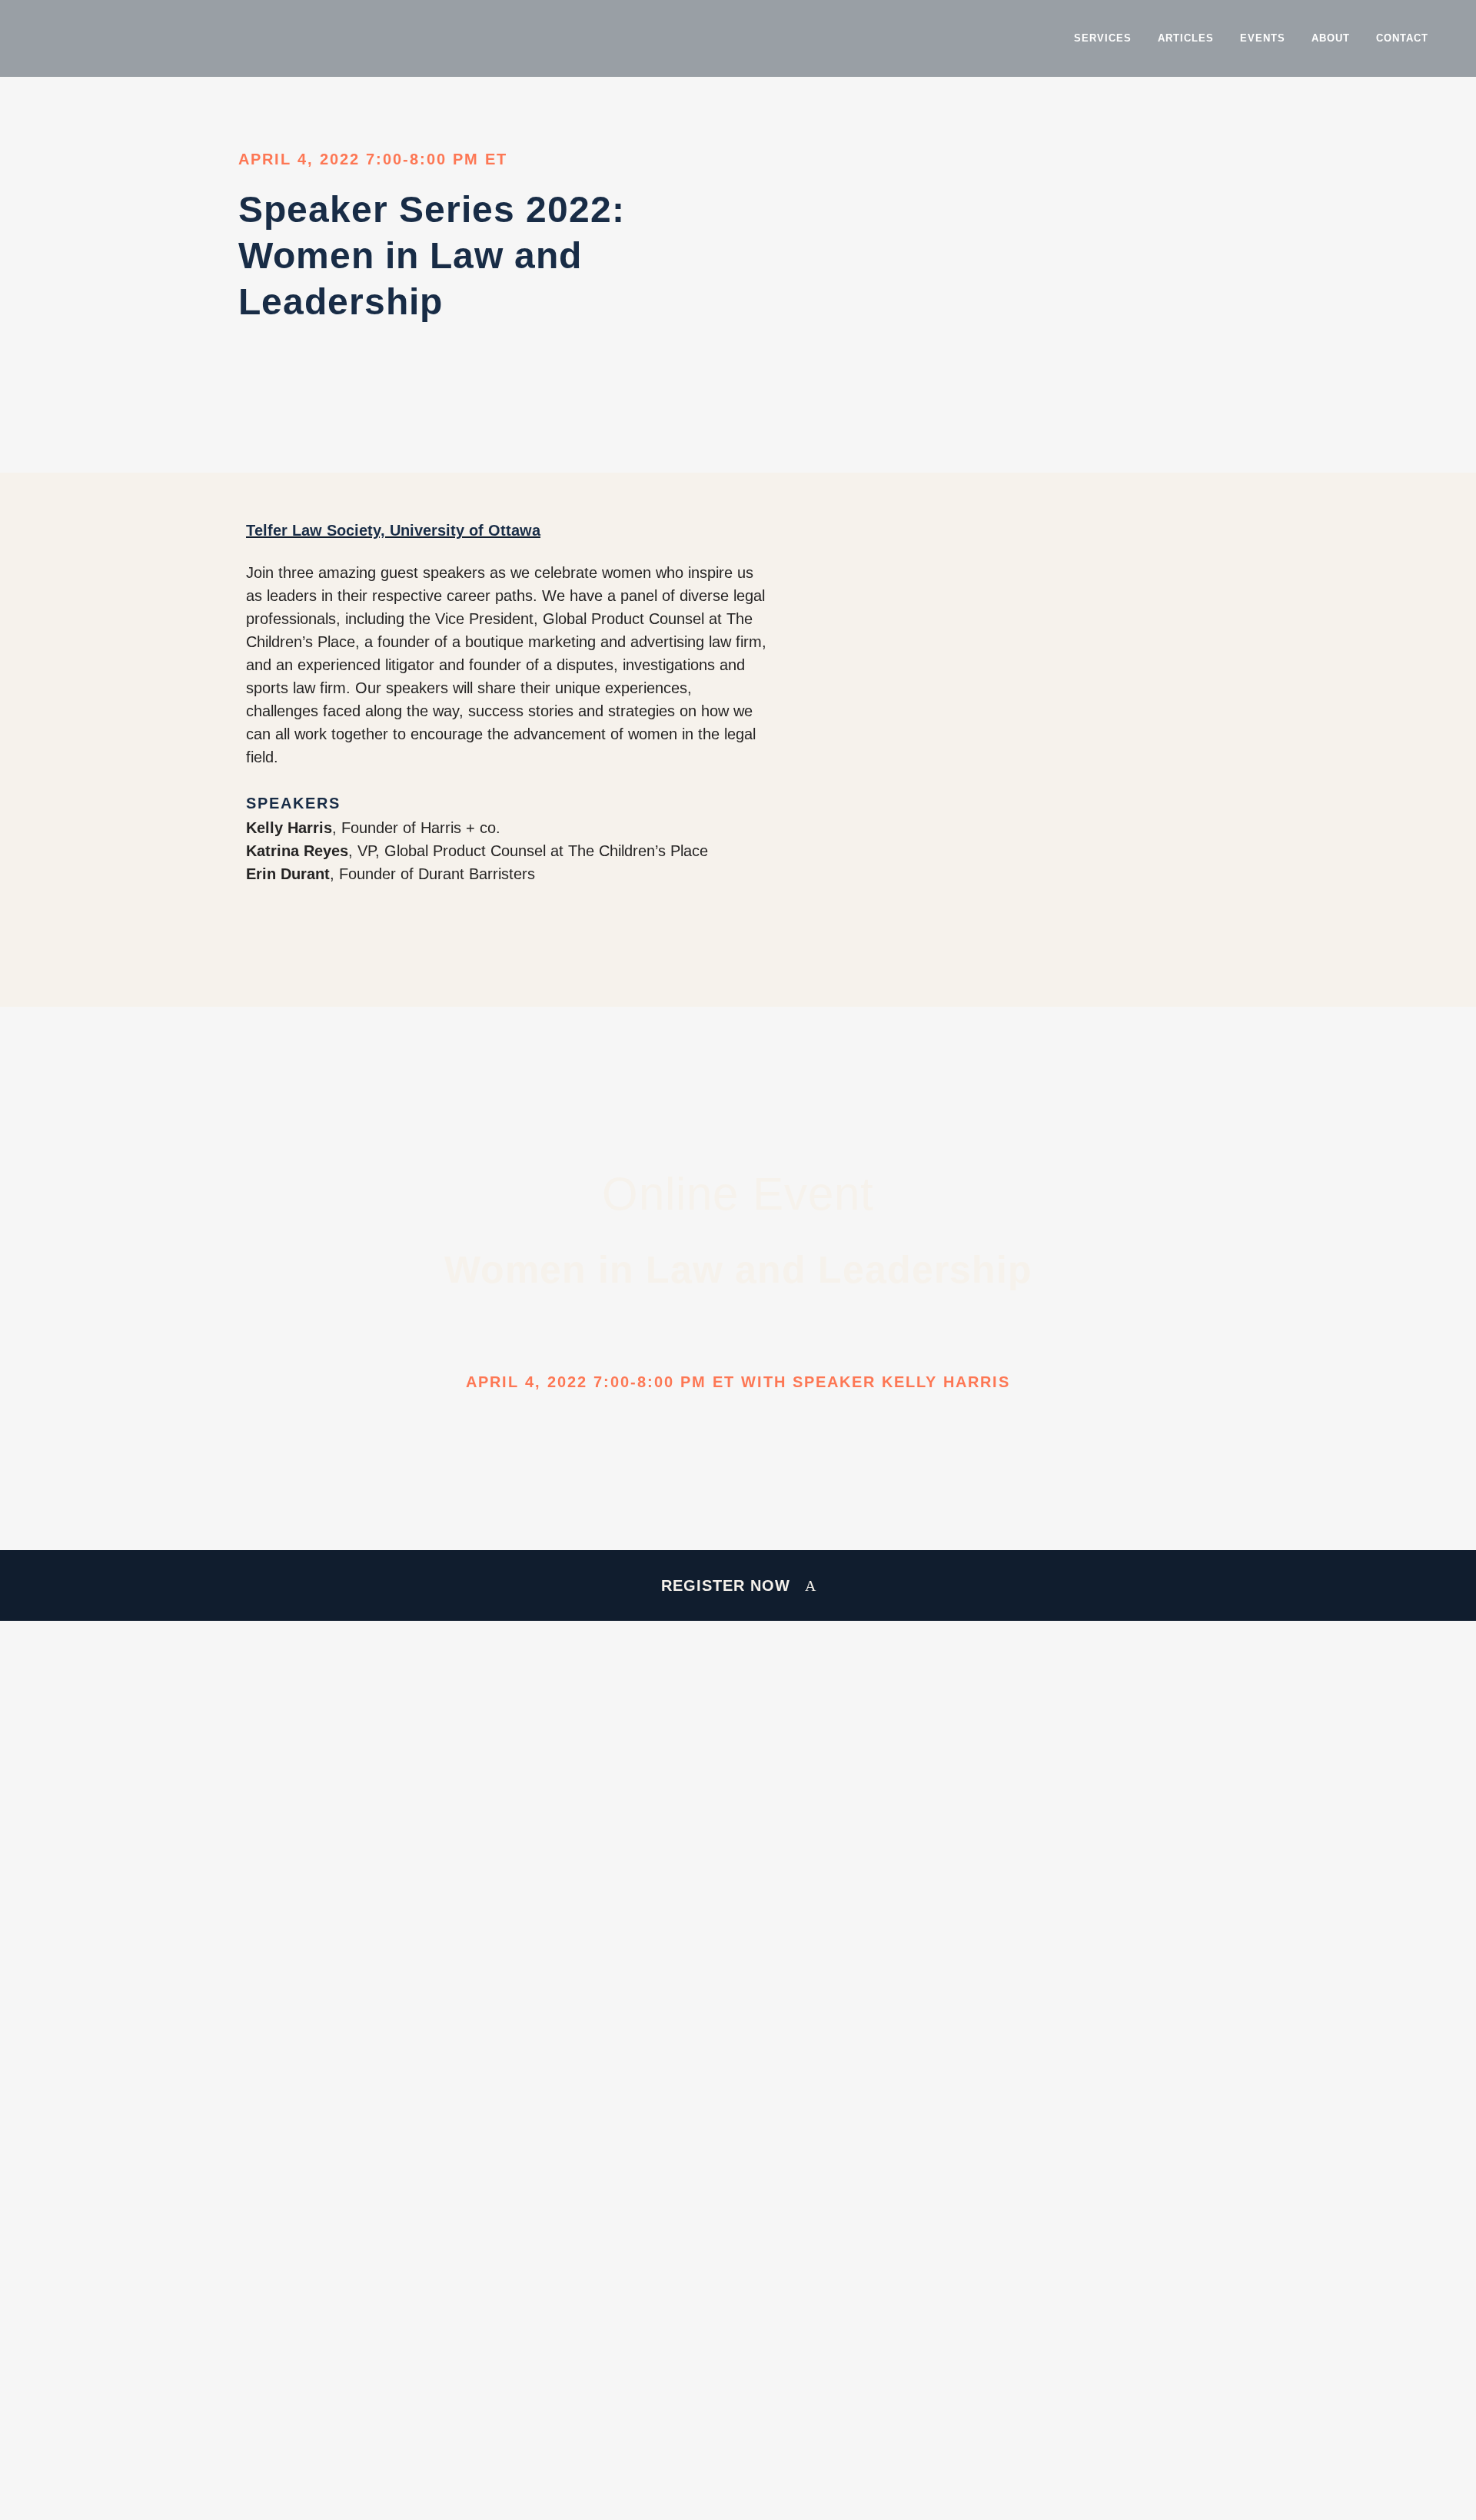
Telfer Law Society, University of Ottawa (393, 530)
